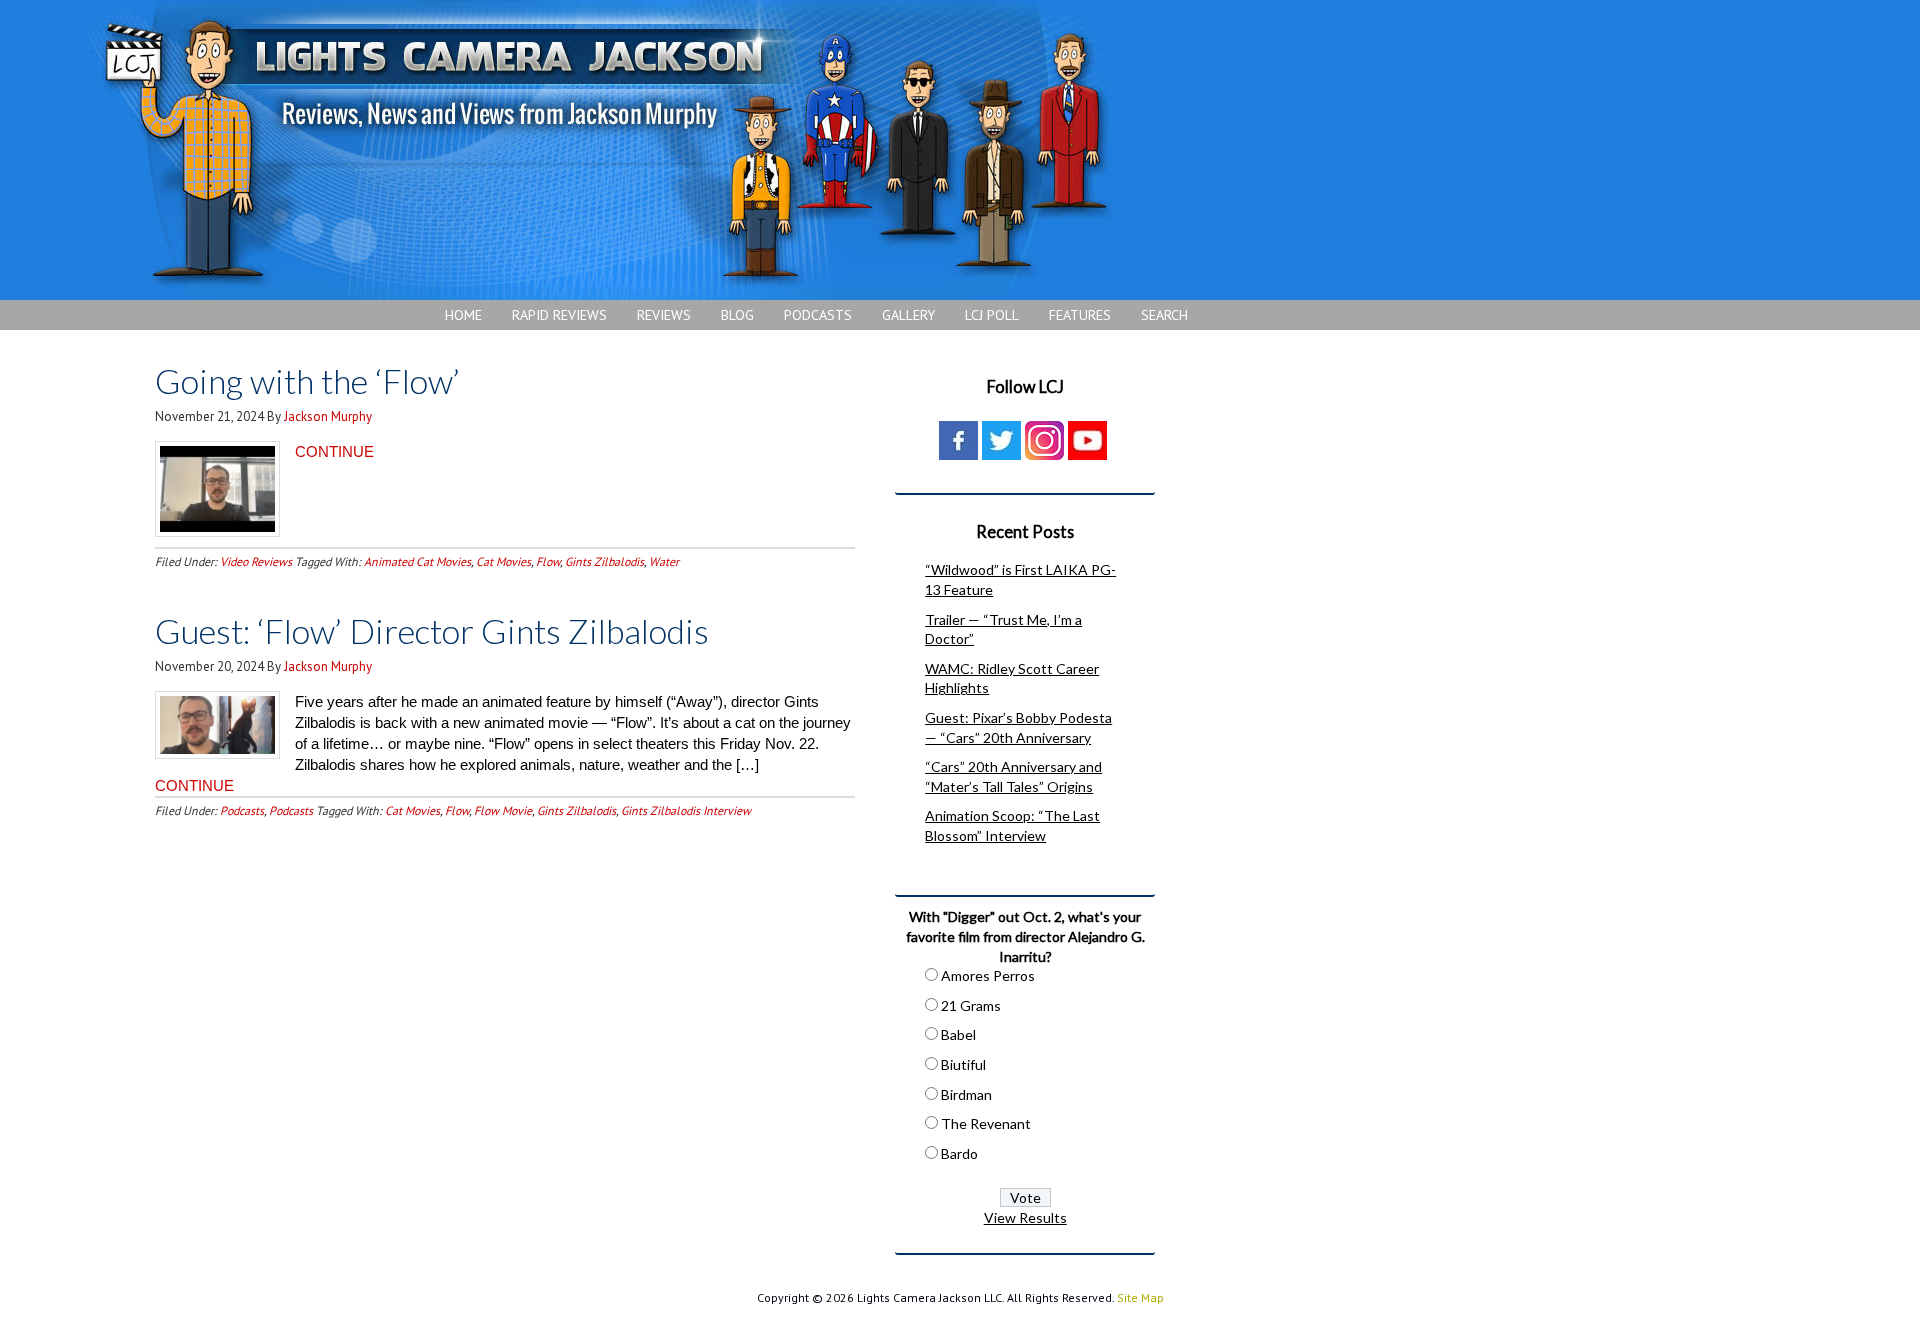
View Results (1025, 1217)
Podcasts (242, 810)
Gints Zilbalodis (604, 561)
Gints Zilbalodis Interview (686, 810)
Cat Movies (503, 561)
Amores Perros (988, 975)
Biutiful (963, 1064)
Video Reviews (256, 561)
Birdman (966, 1094)
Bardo (959, 1153)
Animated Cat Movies (417, 561)
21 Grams (971, 1005)
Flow (548, 561)
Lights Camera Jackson (605, 150)
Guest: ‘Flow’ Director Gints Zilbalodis (432, 630)
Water (664, 561)
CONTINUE (334, 451)
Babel (958, 1034)
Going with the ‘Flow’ (307, 380)
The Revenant (986, 1123)
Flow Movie (503, 810)
